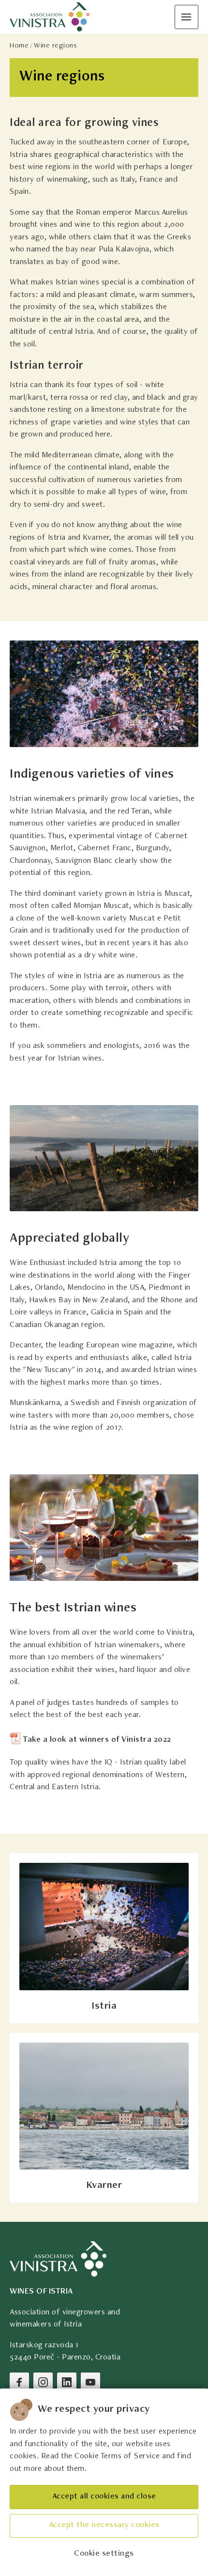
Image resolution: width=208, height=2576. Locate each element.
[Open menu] (186, 17)
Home (19, 46)
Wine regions (55, 46)
